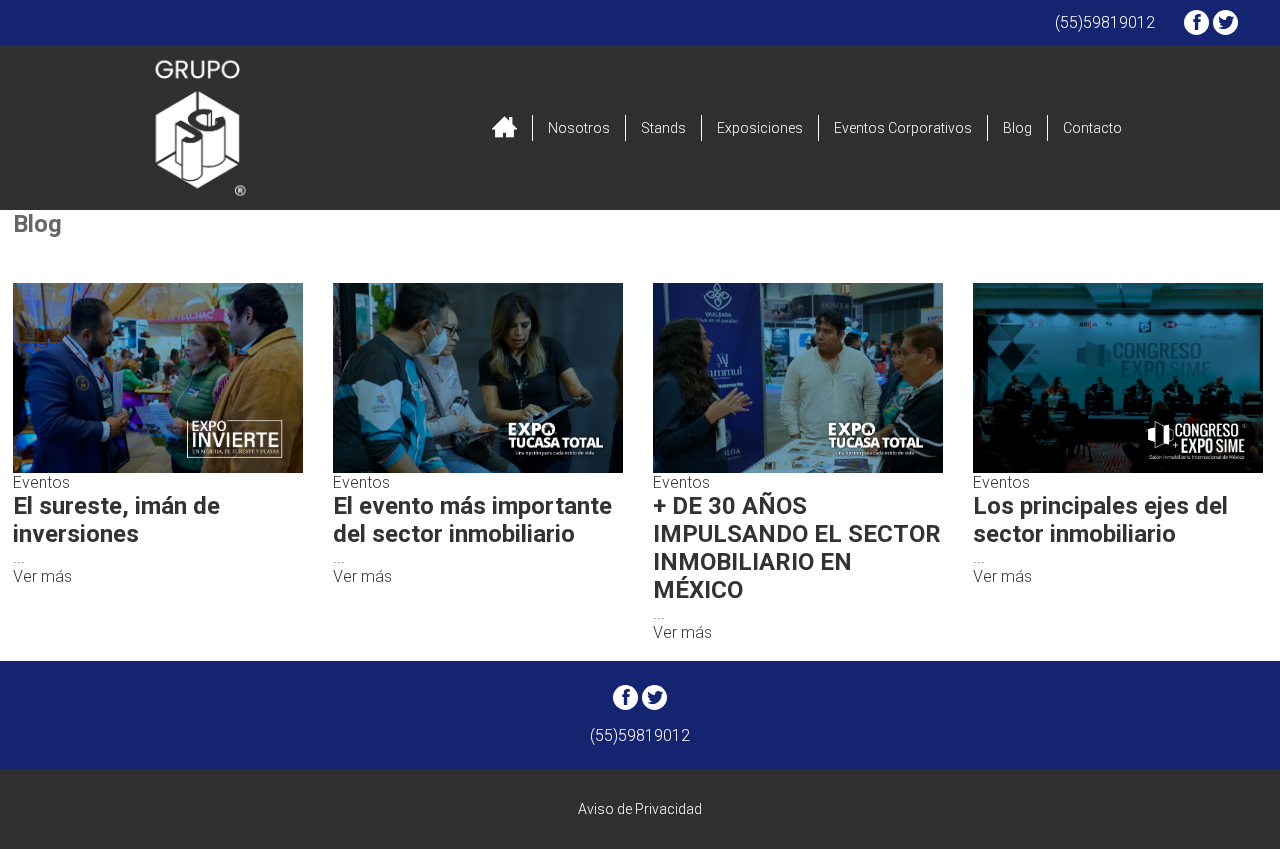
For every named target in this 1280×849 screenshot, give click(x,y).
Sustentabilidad (593, 260)
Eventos (933, 260)
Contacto (1092, 128)
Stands (663, 128)
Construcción (376, 260)
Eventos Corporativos (903, 128)
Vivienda (781, 260)
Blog (1017, 128)
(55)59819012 (1105, 22)
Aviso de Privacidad (640, 809)
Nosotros (579, 128)
